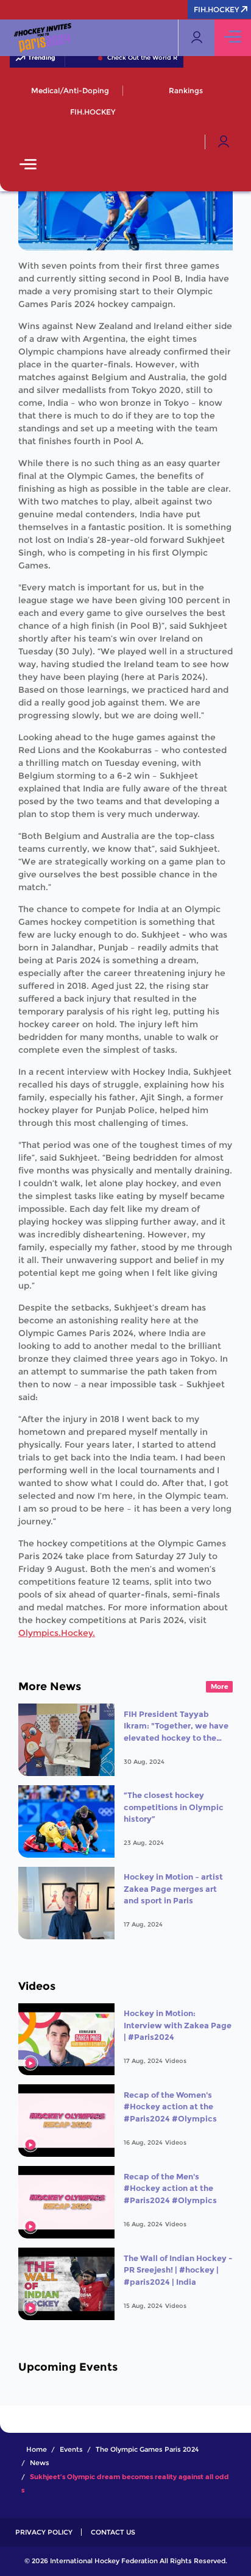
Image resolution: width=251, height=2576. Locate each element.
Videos (176, 2061)
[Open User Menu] (224, 142)
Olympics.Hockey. (57, 1633)
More (220, 1686)
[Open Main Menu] (28, 165)
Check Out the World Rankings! (139, 58)
